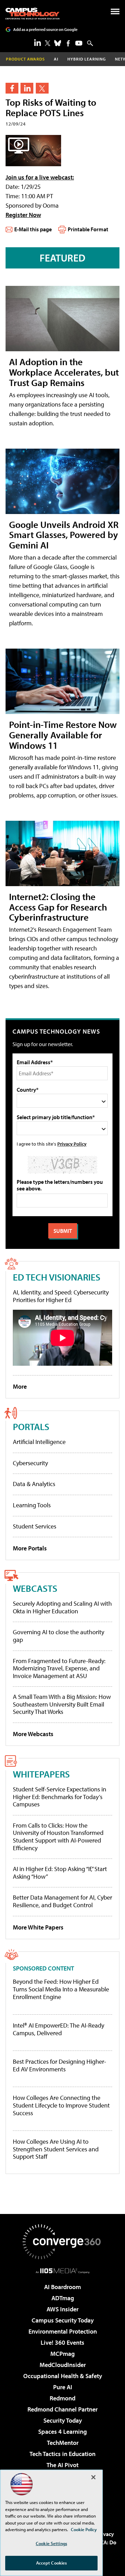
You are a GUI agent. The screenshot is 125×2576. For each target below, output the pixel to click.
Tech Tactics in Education (62, 2454)
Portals (31, 1426)
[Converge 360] (62, 2242)
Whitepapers (41, 1774)
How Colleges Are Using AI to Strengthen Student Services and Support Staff (56, 2149)
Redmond (62, 2398)
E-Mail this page (33, 229)
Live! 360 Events (62, 2342)
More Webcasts (33, 1734)
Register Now (23, 215)
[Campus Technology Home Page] (32, 14)
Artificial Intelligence (39, 1442)
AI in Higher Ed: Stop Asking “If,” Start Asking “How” (60, 1873)
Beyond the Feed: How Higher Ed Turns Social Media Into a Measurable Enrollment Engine (61, 1989)
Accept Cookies (52, 2563)
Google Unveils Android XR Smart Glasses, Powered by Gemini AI (64, 535)
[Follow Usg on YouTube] (79, 43)
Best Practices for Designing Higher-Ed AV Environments (60, 2065)
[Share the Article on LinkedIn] (27, 88)
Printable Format (88, 229)
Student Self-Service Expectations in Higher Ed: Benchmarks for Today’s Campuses (60, 1797)
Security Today (63, 2420)
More (20, 1386)
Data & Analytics (34, 1484)
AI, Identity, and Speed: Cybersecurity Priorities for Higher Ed (61, 1296)
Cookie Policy (84, 2529)
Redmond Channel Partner (62, 2409)
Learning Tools (32, 1505)
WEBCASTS (35, 1588)
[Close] (93, 2477)
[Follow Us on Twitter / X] (48, 43)
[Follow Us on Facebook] (68, 43)
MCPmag (62, 2354)
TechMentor (63, 2443)
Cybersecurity (30, 1463)
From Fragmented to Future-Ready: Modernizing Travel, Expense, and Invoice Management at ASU (59, 1668)
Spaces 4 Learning (62, 2431)
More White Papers (38, 1927)
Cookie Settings (51, 2543)
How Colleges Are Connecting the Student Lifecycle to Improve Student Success (61, 2105)
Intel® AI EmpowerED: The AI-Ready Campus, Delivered (59, 2029)
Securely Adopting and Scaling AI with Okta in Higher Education (62, 1607)
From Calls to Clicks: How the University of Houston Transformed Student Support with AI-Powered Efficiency (58, 1837)
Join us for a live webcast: (40, 177)
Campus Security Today (63, 2320)
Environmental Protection (63, 2331)
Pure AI (63, 2387)
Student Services (35, 1526)
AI (56, 59)
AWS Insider (62, 2309)
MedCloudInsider (63, 2365)
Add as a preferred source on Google (45, 29)
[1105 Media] (63, 2271)
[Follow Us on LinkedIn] (37, 42)
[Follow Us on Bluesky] (58, 43)
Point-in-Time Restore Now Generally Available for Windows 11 (63, 735)
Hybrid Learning (87, 59)
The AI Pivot (62, 2465)
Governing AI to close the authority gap (59, 1636)
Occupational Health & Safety (63, 2376)
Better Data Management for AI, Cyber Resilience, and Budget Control (62, 1901)
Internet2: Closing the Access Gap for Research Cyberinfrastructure (58, 907)
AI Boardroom (62, 2287)
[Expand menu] (115, 13)
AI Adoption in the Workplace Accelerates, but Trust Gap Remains (64, 372)
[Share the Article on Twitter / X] (42, 88)
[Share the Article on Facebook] (12, 88)
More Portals (30, 1548)
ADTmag (63, 2298)
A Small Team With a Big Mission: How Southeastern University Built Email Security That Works (62, 1704)
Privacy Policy (72, 1144)
